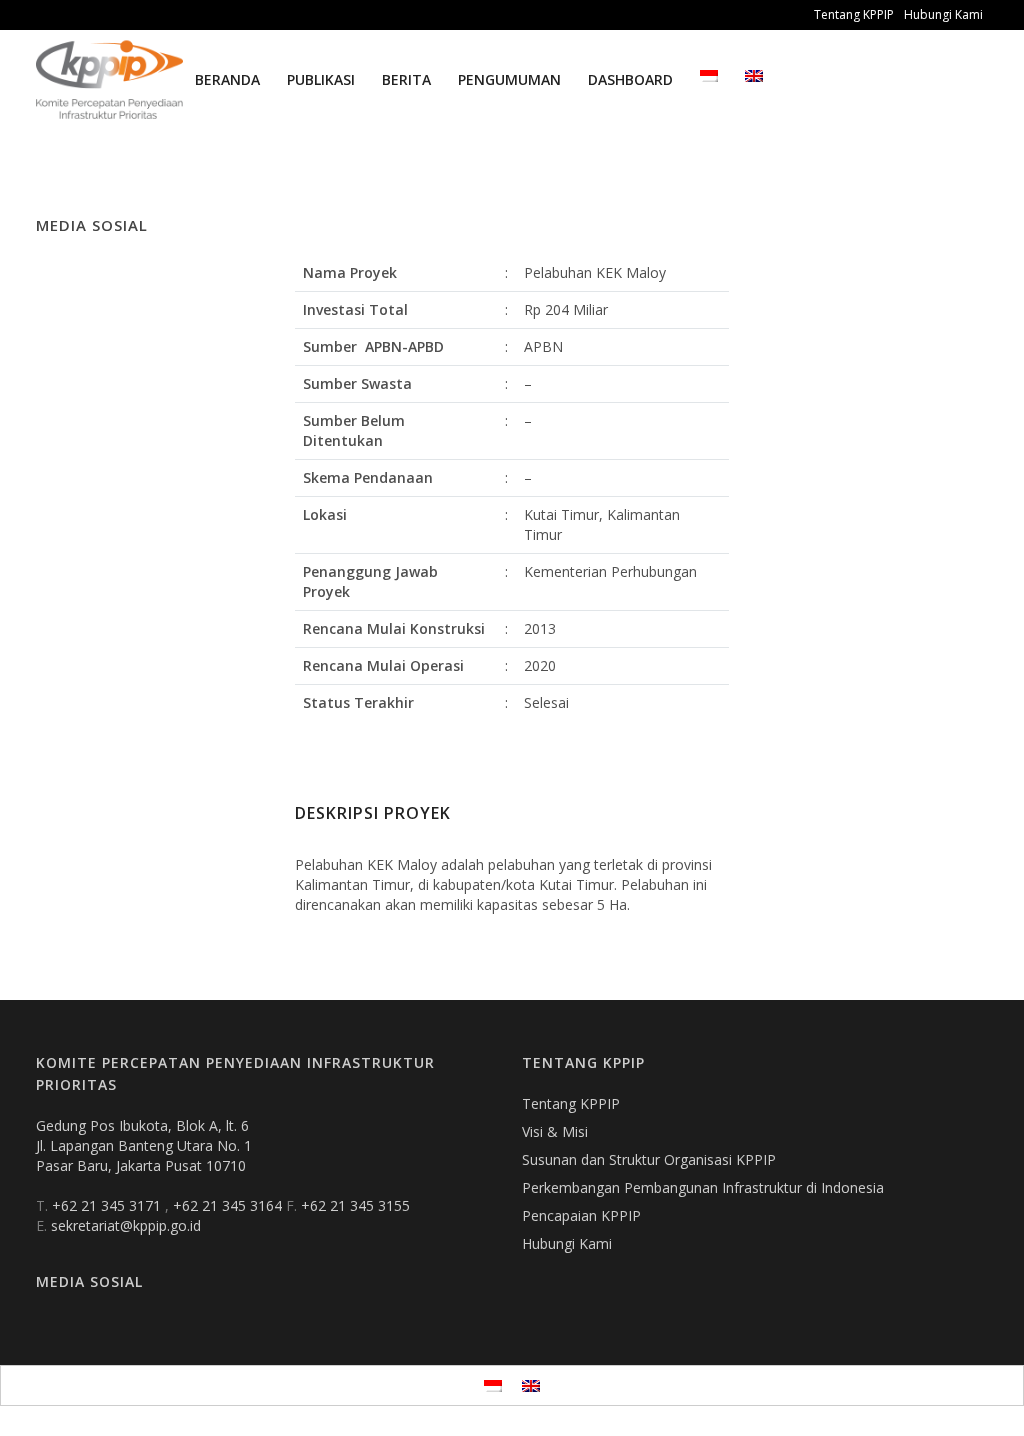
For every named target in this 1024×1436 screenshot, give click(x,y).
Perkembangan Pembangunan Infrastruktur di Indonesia (703, 1187)
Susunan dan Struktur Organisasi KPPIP (649, 1159)
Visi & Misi (555, 1131)
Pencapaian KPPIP (581, 1215)
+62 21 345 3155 (355, 1205)
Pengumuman (509, 79)
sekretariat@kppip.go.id (126, 1225)
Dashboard (630, 79)
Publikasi (321, 79)
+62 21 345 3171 (108, 1205)
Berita (406, 79)
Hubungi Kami (943, 14)
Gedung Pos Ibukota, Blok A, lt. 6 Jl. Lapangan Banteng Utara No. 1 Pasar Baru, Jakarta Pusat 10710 (144, 1145)
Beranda (227, 79)
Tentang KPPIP (854, 14)
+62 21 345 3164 (229, 1205)
